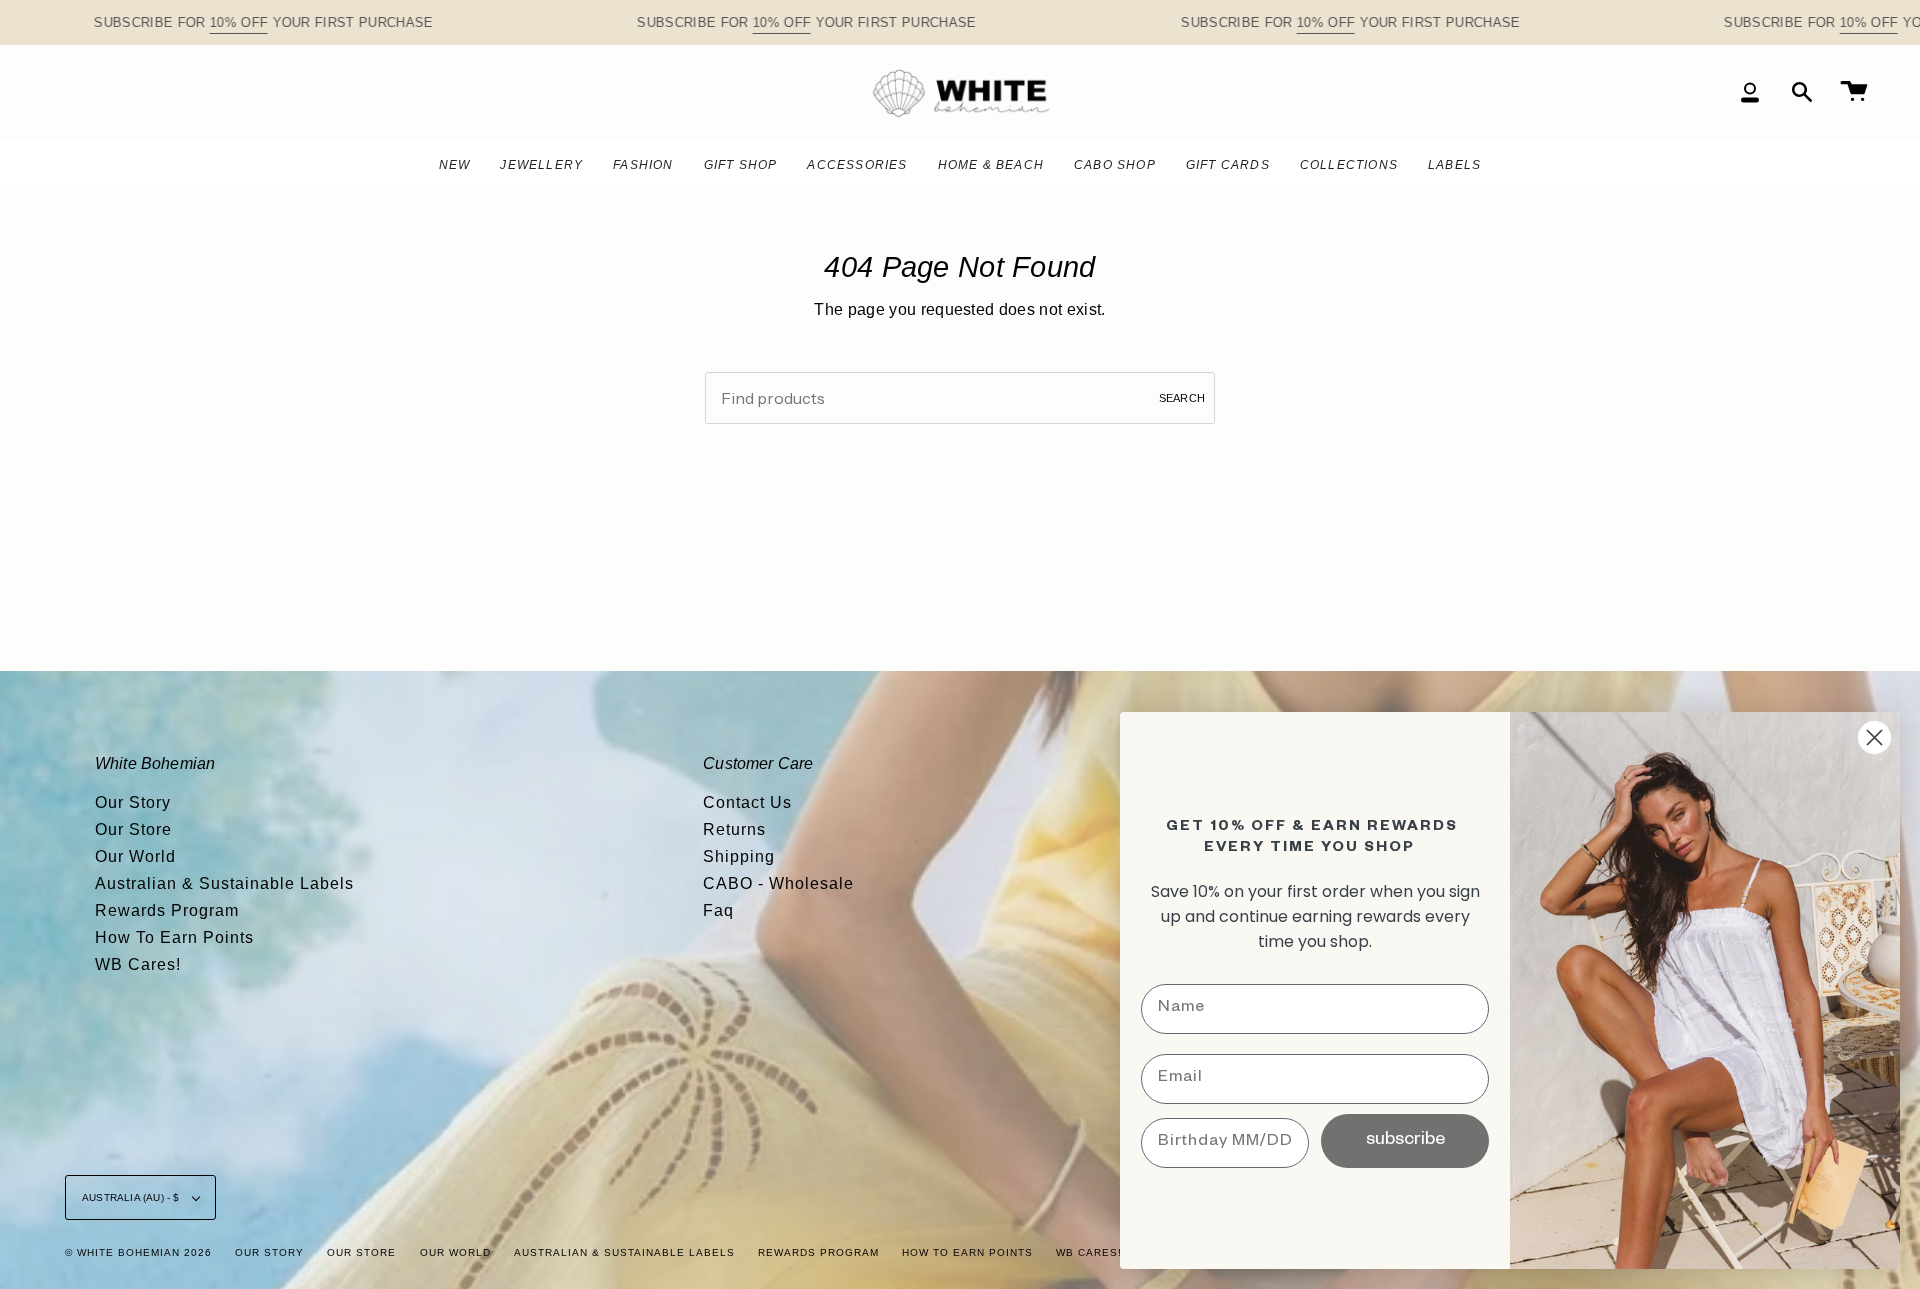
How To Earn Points (174, 937)
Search (1182, 398)
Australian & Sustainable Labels (224, 883)
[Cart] (1854, 92)
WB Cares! (138, 964)
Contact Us (747, 802)
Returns (734, 829)
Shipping (739, 856)
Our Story (133, 802)
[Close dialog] (1874, 737)
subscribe (1405, 1141)
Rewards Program (167, 910)
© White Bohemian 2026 (138, 1252)
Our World (135, 856)
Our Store (133, 829)
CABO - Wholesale (778, 883)
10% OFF (239, 22)
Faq (718, 910)
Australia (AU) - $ (132, 1197)
